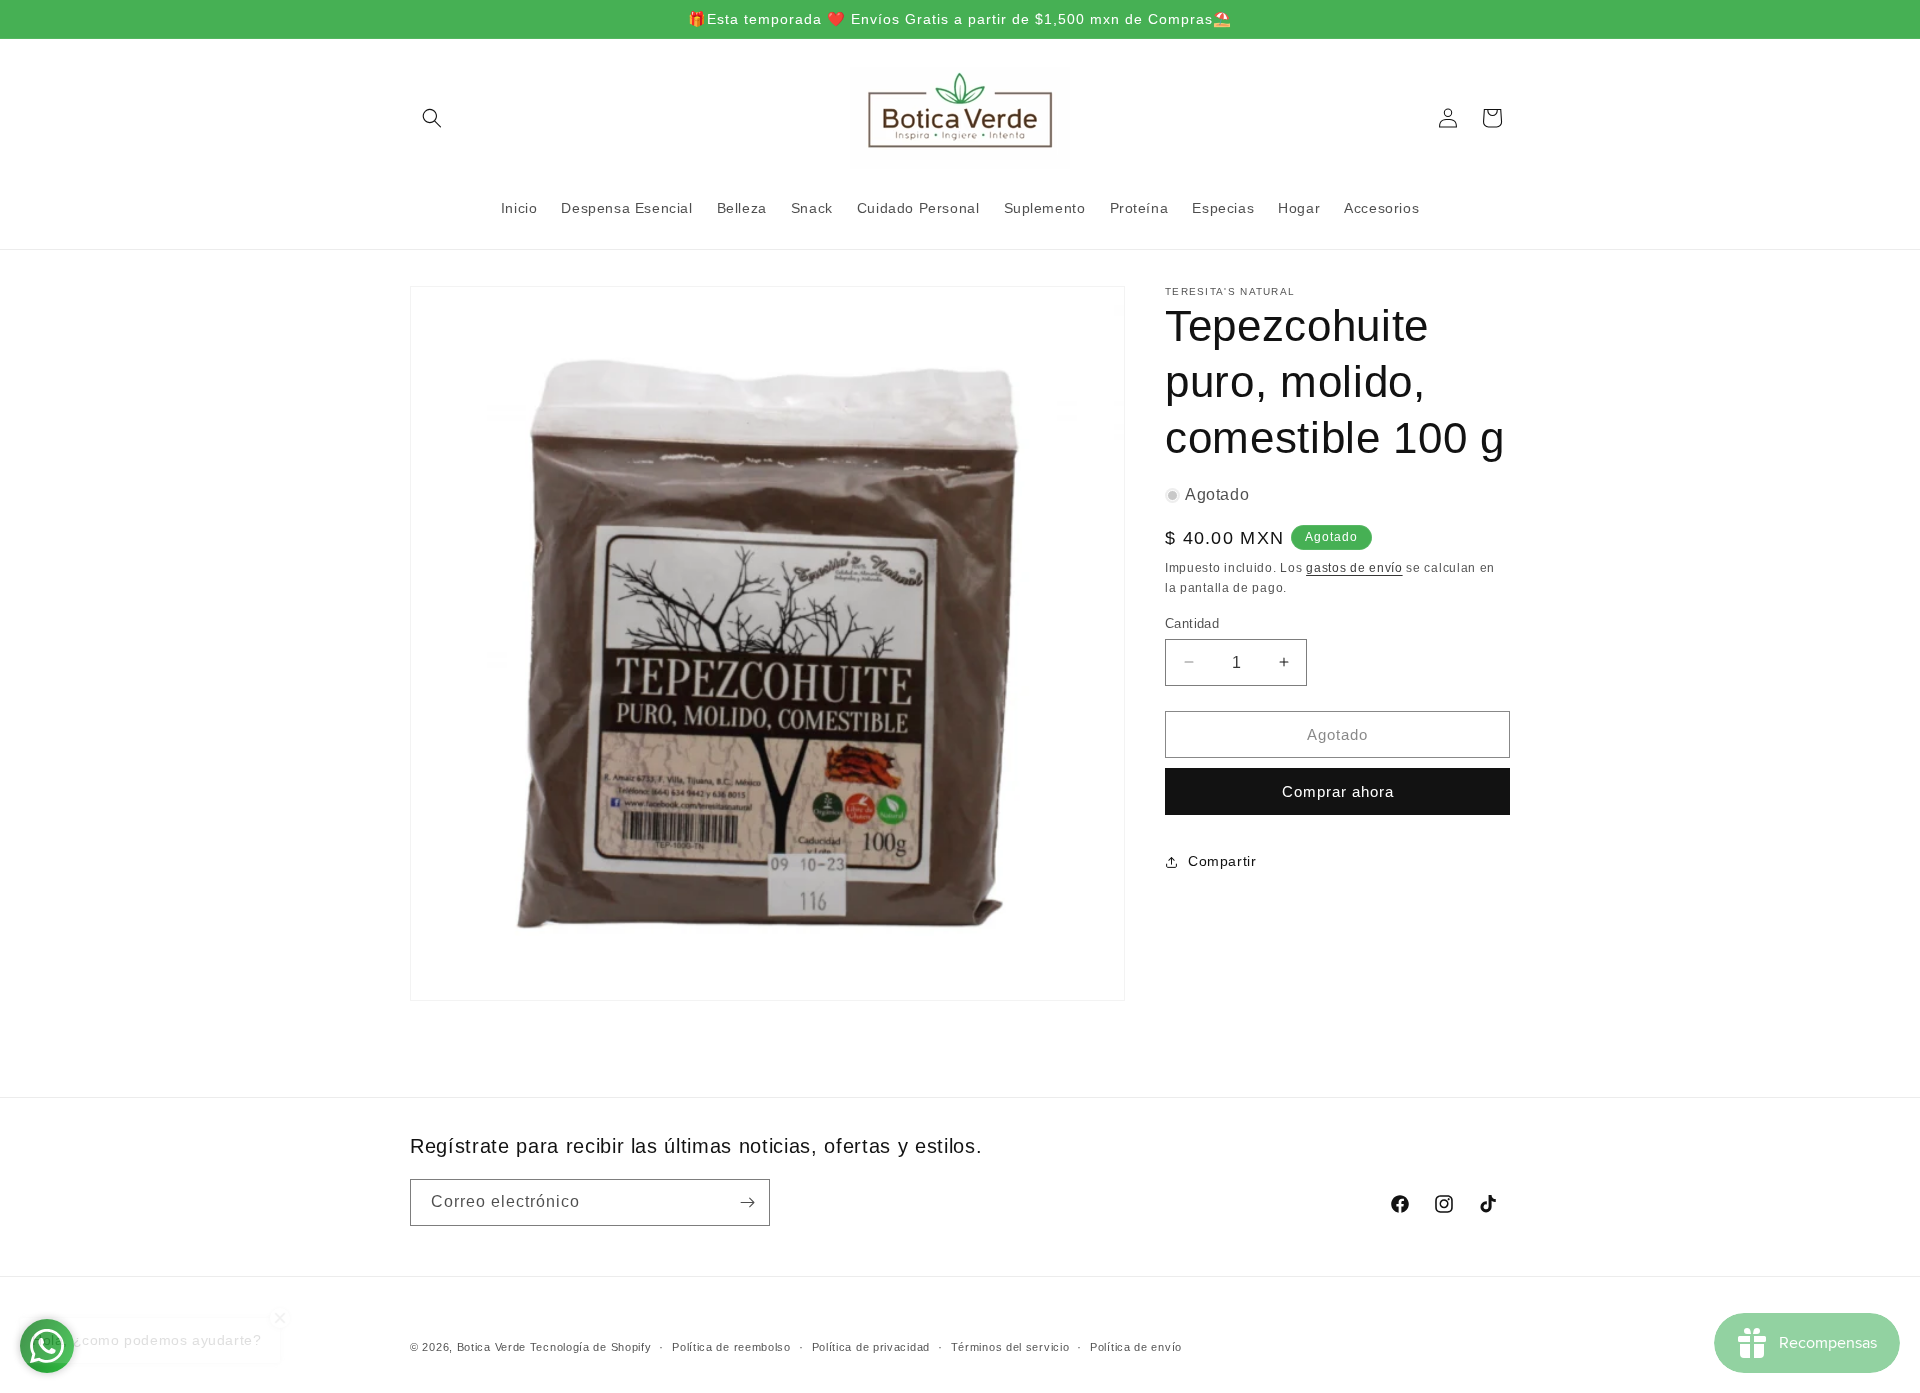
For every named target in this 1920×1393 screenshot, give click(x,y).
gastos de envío (1354, 568)
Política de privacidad (871, 1347)
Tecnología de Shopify (591, 1347)
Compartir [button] (1222, 861)
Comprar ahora (1338, 791)
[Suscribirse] (747, 1202)
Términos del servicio (1010, 1347)
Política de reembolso (731, 1347)
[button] (432, 118)
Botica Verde (491, 1347)
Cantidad (1192, 622)
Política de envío (1136, 1347)
